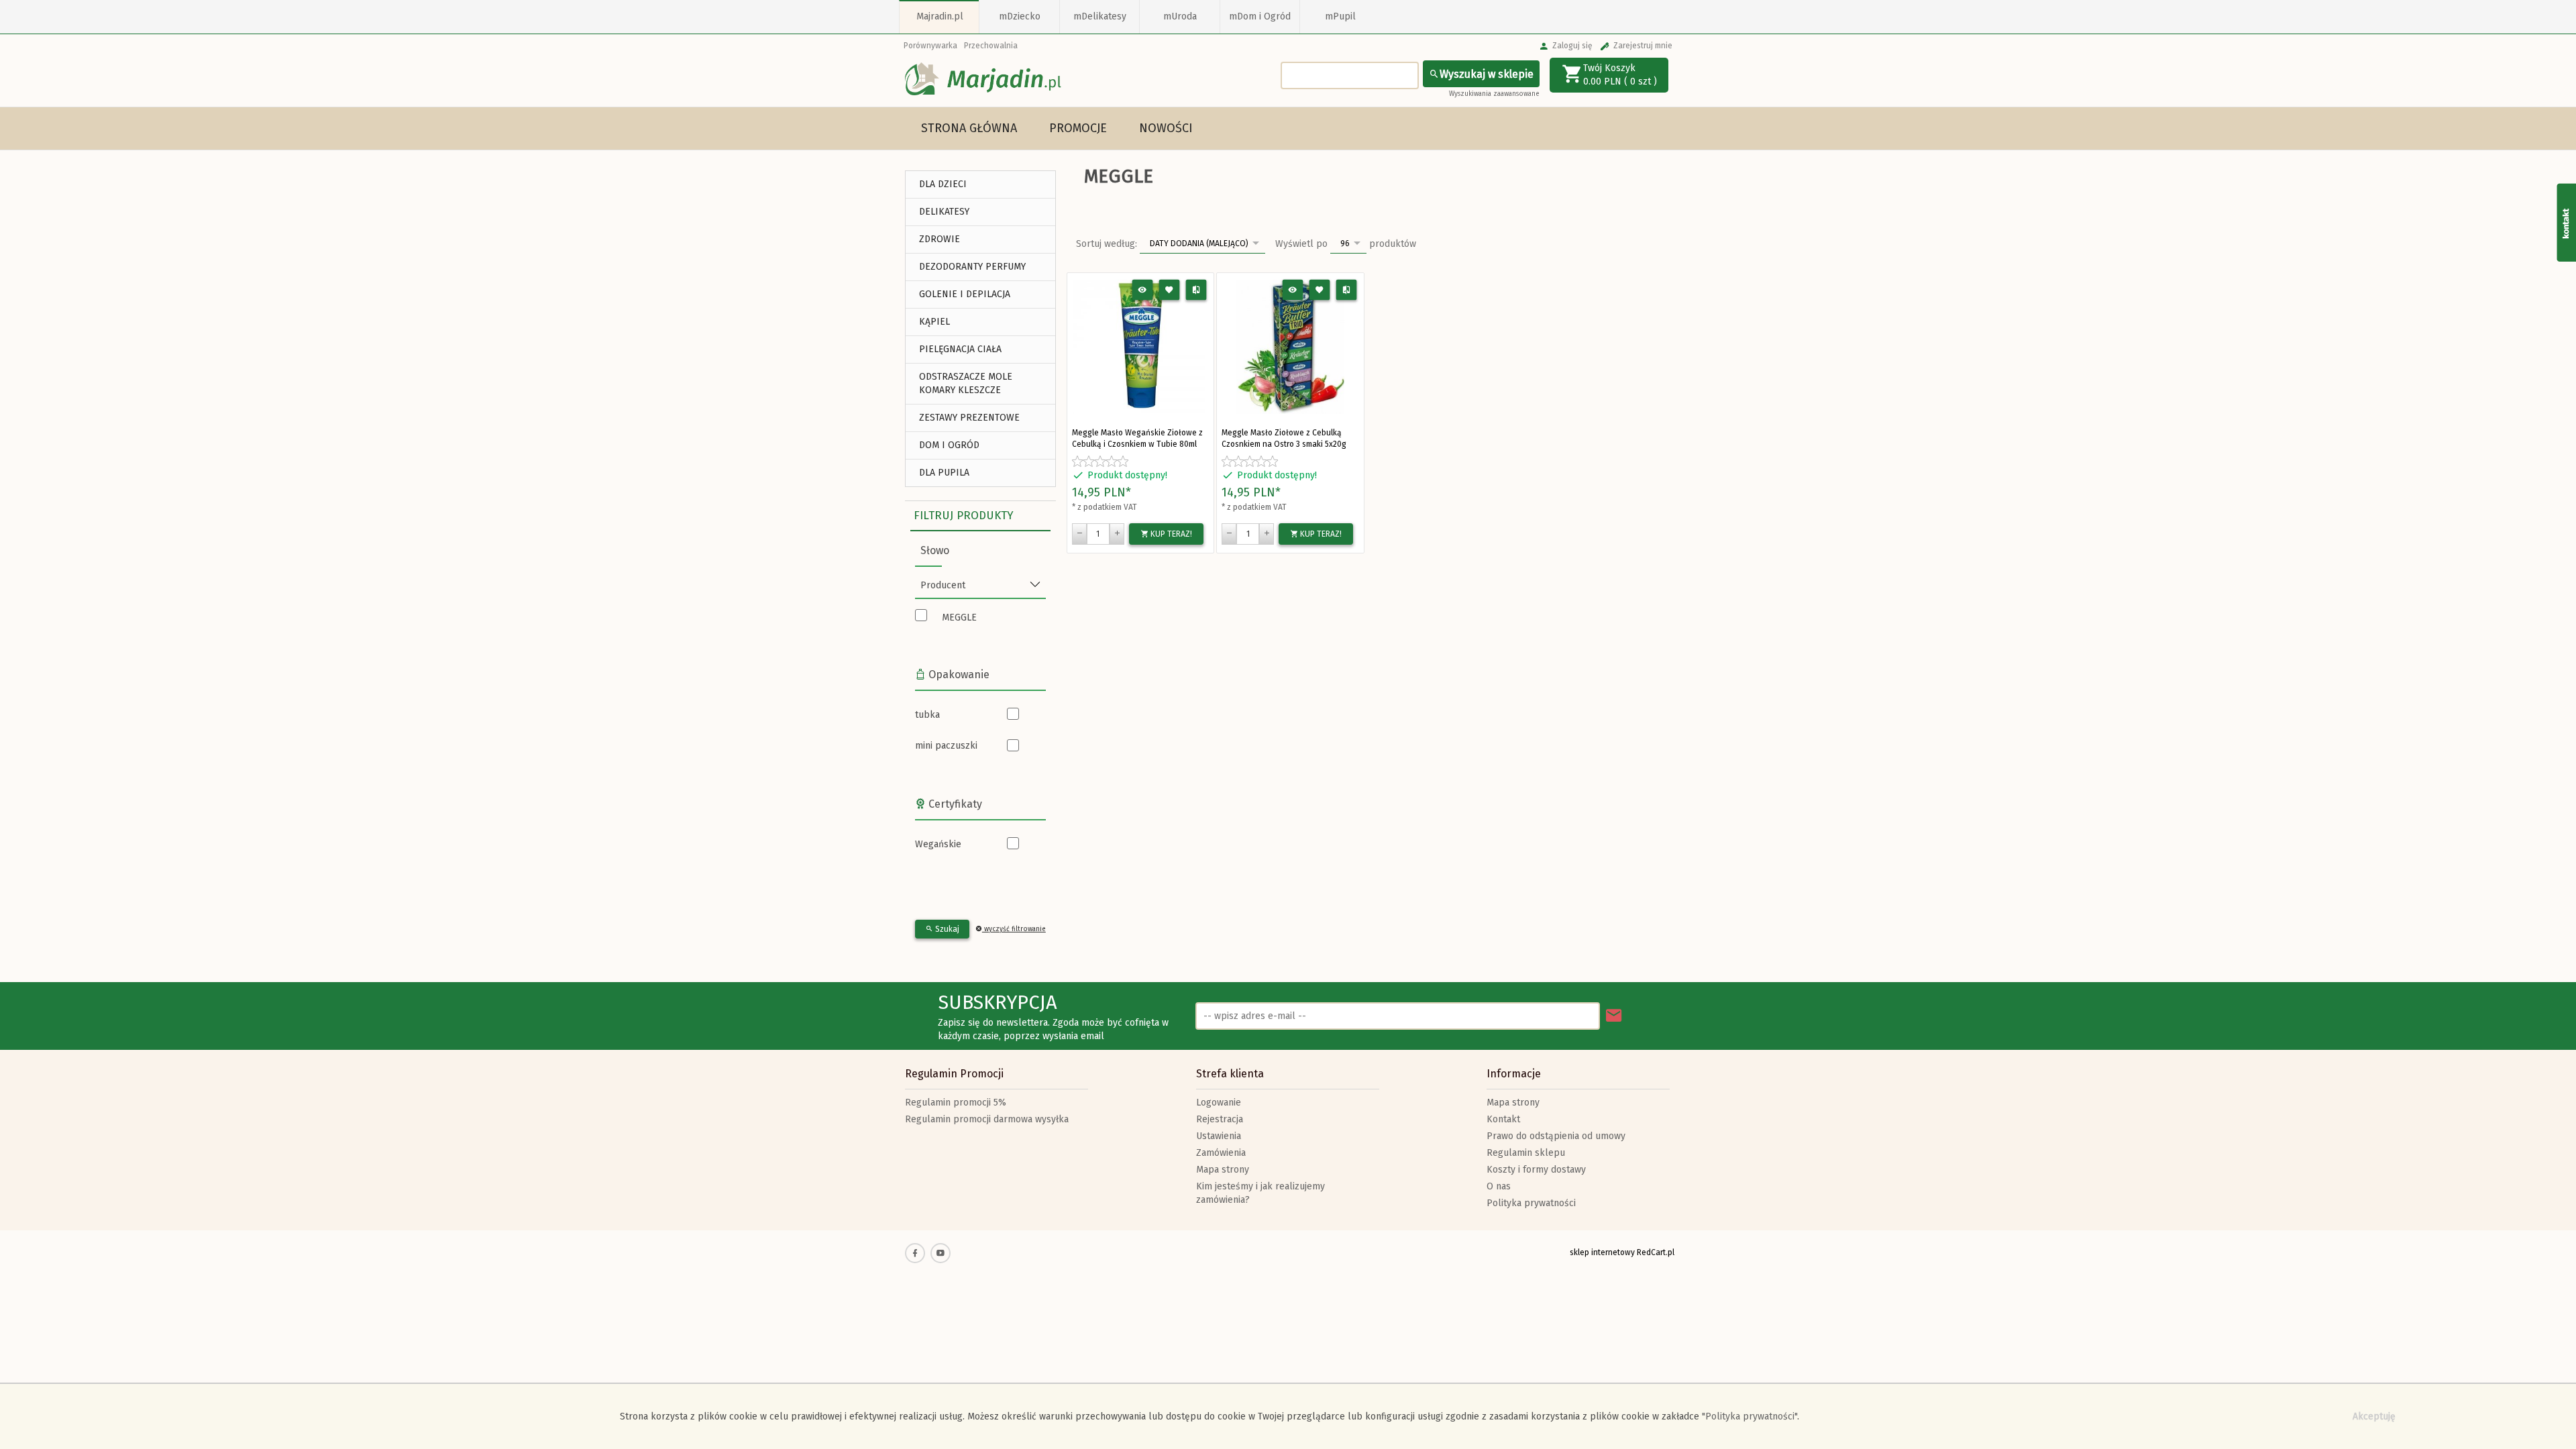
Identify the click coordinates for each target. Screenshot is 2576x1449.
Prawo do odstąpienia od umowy (1556, 1136)
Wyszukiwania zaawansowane (1494, 94)
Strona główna (969, 128)
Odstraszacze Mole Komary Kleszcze (966, 383)
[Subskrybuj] (1614, 1016)
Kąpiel (934, 322)
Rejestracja (1220, 1119)
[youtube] (941, 1253)
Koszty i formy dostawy (1536, 1170)
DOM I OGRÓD (949, 445)
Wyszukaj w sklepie (1487, 74)
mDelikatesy (1100, 16)
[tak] (1026, 715)
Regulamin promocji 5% (956, 1103)
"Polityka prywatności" (1750, 1416)
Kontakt (1503, 1119)
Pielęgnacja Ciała (960, 349)
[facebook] (915, 1253)
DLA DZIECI (943, 184)
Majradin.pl (940, 16)
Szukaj (946, 929)
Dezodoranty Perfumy (972, 267)
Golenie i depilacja (965, 294)
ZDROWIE (940, 239)
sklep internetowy (1602, 1252)
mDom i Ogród (1260, 16)
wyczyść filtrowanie (1014, 929)
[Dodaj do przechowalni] (1170, 290)
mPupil (1340, 16)
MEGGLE (959, 618)
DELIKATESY (944, 212)
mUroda (1180, 16)
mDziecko (1020, 16)
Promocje (1078, 128)
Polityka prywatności (1531, 1203)
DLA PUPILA (944, 473)
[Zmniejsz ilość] (1079, 534)
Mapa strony (1223, 1170)
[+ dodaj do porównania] (1196, 290)
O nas (1499, 1186)
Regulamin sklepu (1526, 1153)
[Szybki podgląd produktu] (1143, 290)
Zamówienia (1221, 1153)
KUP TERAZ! (1170, 534)
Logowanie (1219, 1103)
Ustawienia (1219, 1136)
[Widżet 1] (2566, 222)
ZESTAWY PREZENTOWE (969, 418)
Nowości (1166, 128)
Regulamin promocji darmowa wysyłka (987, 1119)
